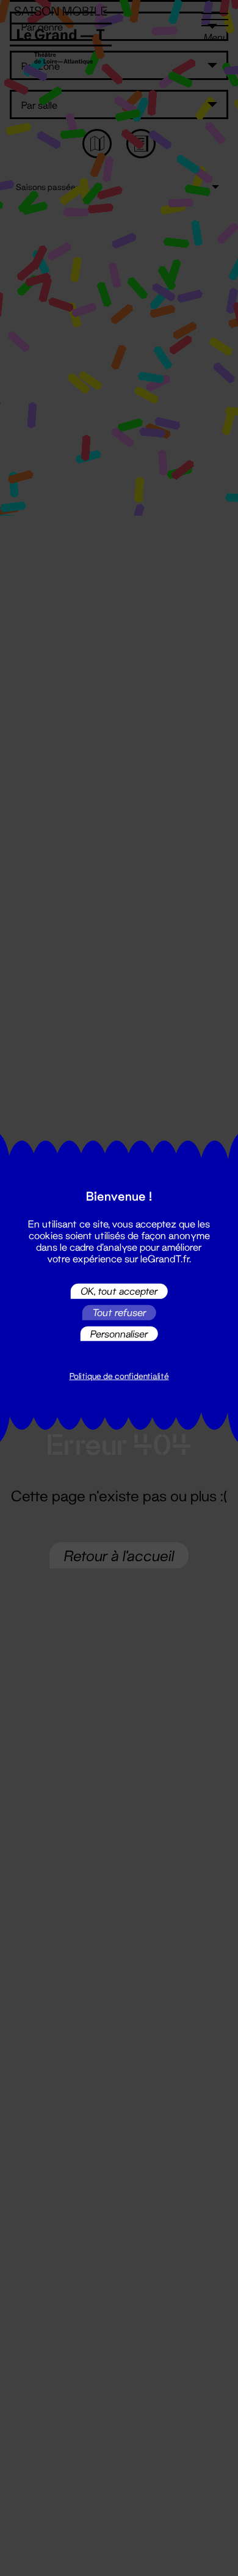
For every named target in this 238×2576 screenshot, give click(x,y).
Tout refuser (119, 1312)
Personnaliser (119, 1334)
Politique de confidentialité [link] (119, 1376)
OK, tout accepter (119, 1291)
